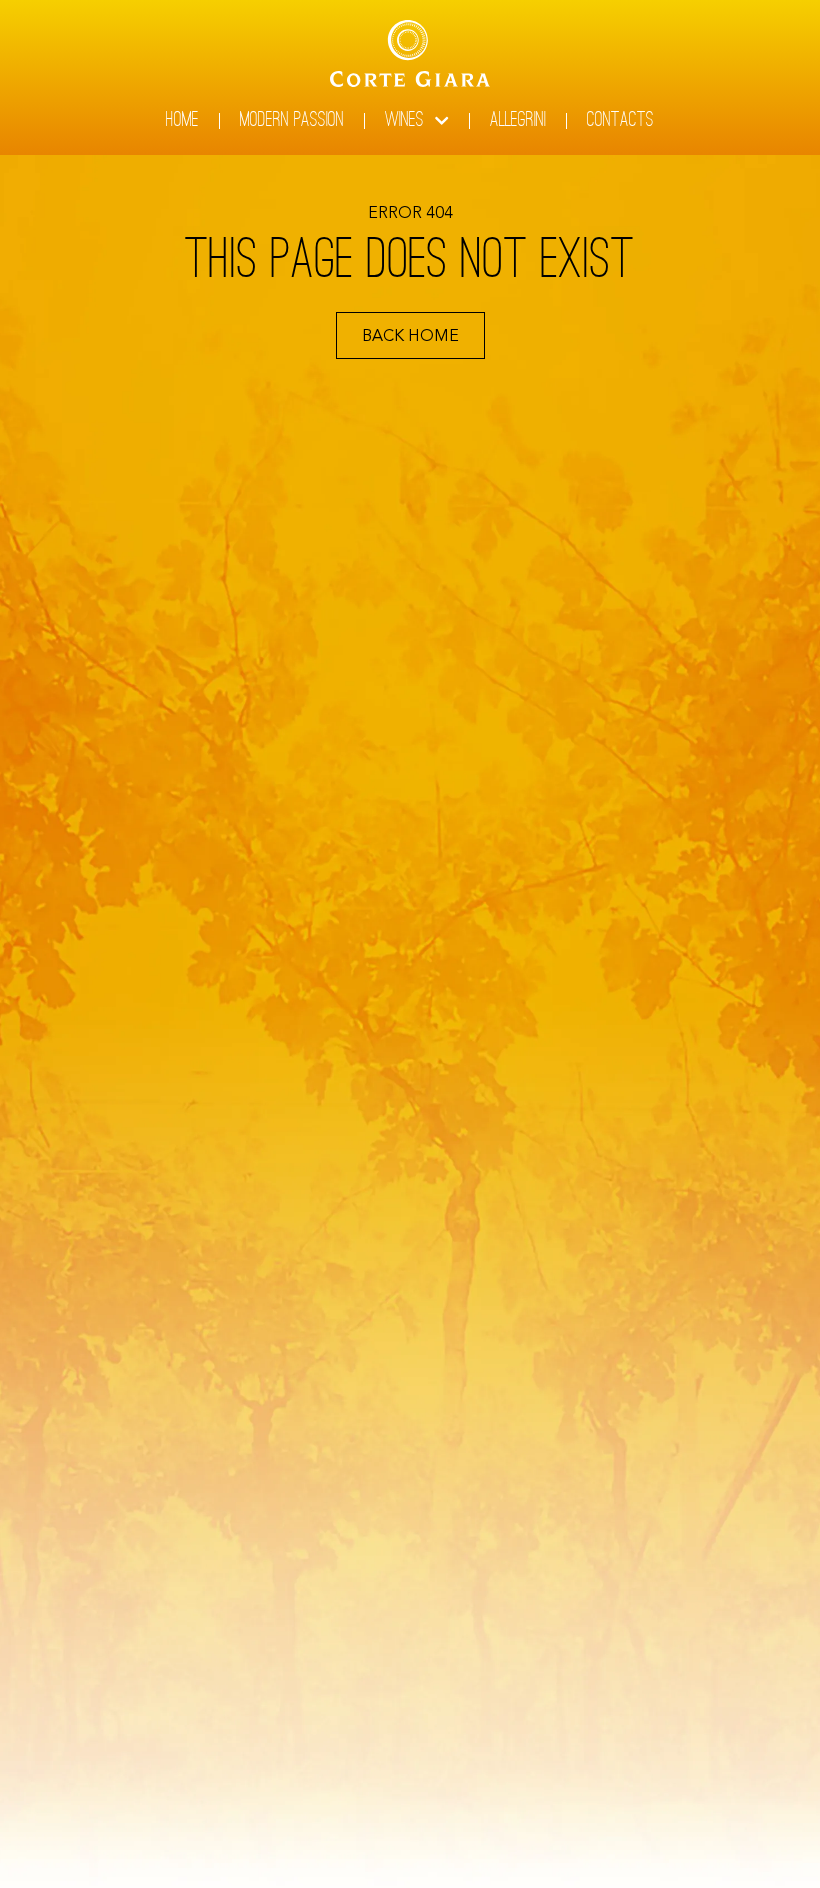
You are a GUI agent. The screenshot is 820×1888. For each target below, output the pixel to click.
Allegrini (518, 121)
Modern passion (292, 121)
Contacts (620, 121)
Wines (404, 121)
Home (182, 121)
